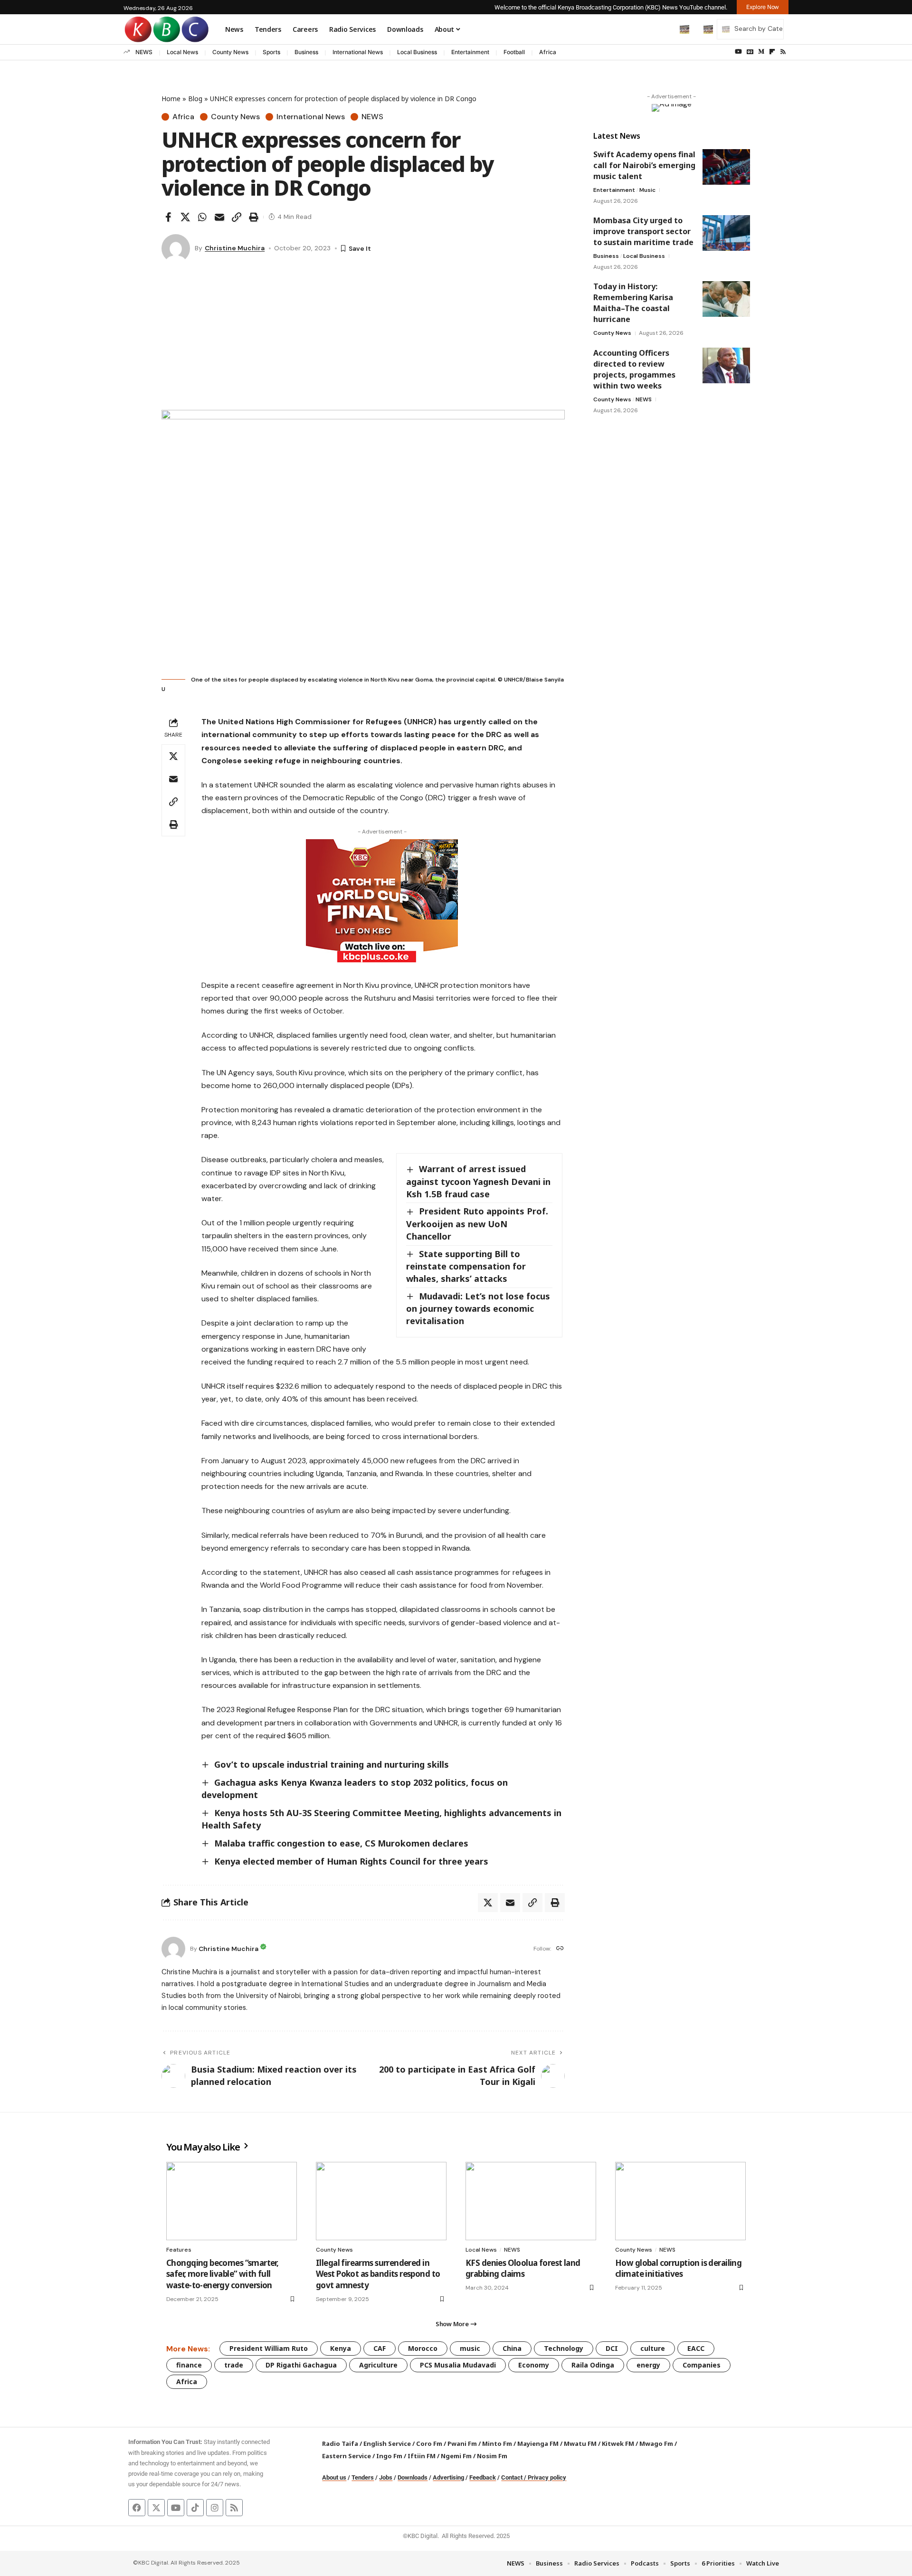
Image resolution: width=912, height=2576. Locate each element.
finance (189, 2365)
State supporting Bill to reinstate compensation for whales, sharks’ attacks (466, 1266)
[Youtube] (176, 2508)
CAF (380, 2348)
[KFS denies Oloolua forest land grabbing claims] (531, 2201)
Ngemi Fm (456, 2456)
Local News (182, 52)
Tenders (363, 2477)
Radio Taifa (340, 2443)
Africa (548, 52)
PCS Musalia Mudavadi (458, 2365)
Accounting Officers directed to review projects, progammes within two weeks (634, 369)
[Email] (219, 217)
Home (171, 99)
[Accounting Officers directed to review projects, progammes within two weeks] (726, 365)
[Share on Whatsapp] (202, 217)
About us (334, 2477)
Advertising (448, 2477)
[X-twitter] (156, 2508)
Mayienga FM (538, 2443)
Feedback (483, 2477)
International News (358, 52)
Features (179, 2250)
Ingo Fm (389, 2456)
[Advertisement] (363, 339)
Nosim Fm (491, 2456)
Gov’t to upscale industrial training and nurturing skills (332, 1764)
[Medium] (761, 52)
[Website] (560, 1949)
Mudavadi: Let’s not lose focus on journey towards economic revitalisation (478, 1308)
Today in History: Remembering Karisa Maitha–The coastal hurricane (633, 303)
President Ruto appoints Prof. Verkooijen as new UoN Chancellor (477, 1223)
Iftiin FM (422, 2456)
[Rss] (783, 52)
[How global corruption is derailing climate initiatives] (680, 2201)
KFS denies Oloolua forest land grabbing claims (523, 2268)
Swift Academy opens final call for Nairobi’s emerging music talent (644, 165)
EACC (696, 2348)
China (512, 2348)
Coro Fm (429, 2443)
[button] (665, 29)
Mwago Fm (656, 2443)
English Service (387, 2443)
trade (234, 2365)
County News (230, 52)
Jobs (386, 2477)
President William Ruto (269, 2348)
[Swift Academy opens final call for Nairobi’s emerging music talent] (726, 167)
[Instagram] (215, 2508)
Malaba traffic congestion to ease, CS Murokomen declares (341, 1843)
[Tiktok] (195, 2508)
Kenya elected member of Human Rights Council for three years (351, 1861)
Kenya (341, 2348)
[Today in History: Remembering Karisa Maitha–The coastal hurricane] (726, 299)
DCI (612, 2348)
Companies (702, 2365)
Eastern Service (347, 2456)
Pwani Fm (462, 2443)
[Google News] (750, 52)
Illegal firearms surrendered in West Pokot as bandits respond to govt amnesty (378, 2274)
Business (306, 52)
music (470, 2348)
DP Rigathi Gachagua (301, 2365)
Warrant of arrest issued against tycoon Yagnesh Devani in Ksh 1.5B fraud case (478, 1181)
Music (647, 190)
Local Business (417, 52)
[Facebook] (137, 2508)
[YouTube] (738, 52)
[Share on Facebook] (168, 217)
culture (653, 2348)
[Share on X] (185, 217)
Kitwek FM (618, 2443)
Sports (271, 52)
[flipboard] (772, 52)
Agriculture (378, 2365)
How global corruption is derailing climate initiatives (678, 2268)
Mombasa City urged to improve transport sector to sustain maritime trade (643, 231)
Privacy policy (547, 2477)
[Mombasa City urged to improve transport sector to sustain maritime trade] (726, 233)
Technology (564, 2348)
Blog (195, 99)
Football (514, 52)
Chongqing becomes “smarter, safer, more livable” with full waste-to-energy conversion (222, 2274)
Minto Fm (497, 2443)
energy (648, 2365)
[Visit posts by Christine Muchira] (176, 248)
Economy (534, 2365)
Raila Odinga (593, 2365)
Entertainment (470, 52)
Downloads (413, 2477)
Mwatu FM (580, 2443)
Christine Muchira (235, 248)
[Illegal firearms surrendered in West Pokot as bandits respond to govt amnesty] (381, 2201)
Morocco (423, 2348)
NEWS (144, 52)
